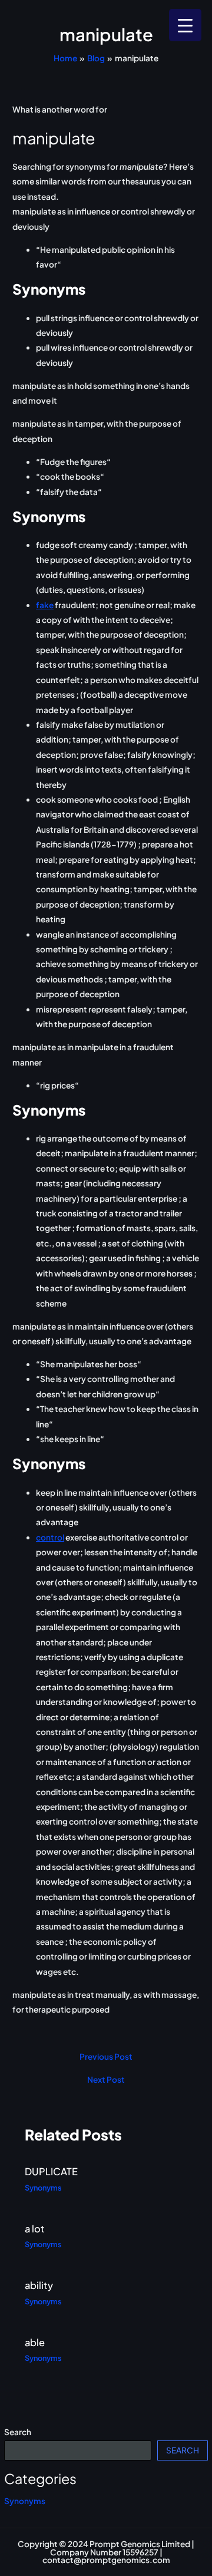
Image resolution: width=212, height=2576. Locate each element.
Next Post (106, 2080)
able (35, 2342)
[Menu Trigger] (185, 25)
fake (45, 605)
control (50, 1537)
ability (39, 2285)
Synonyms (25, 2501)
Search (18, 2432)
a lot (35, 2229)
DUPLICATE (51, 2171)
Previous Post (106, 2057)
